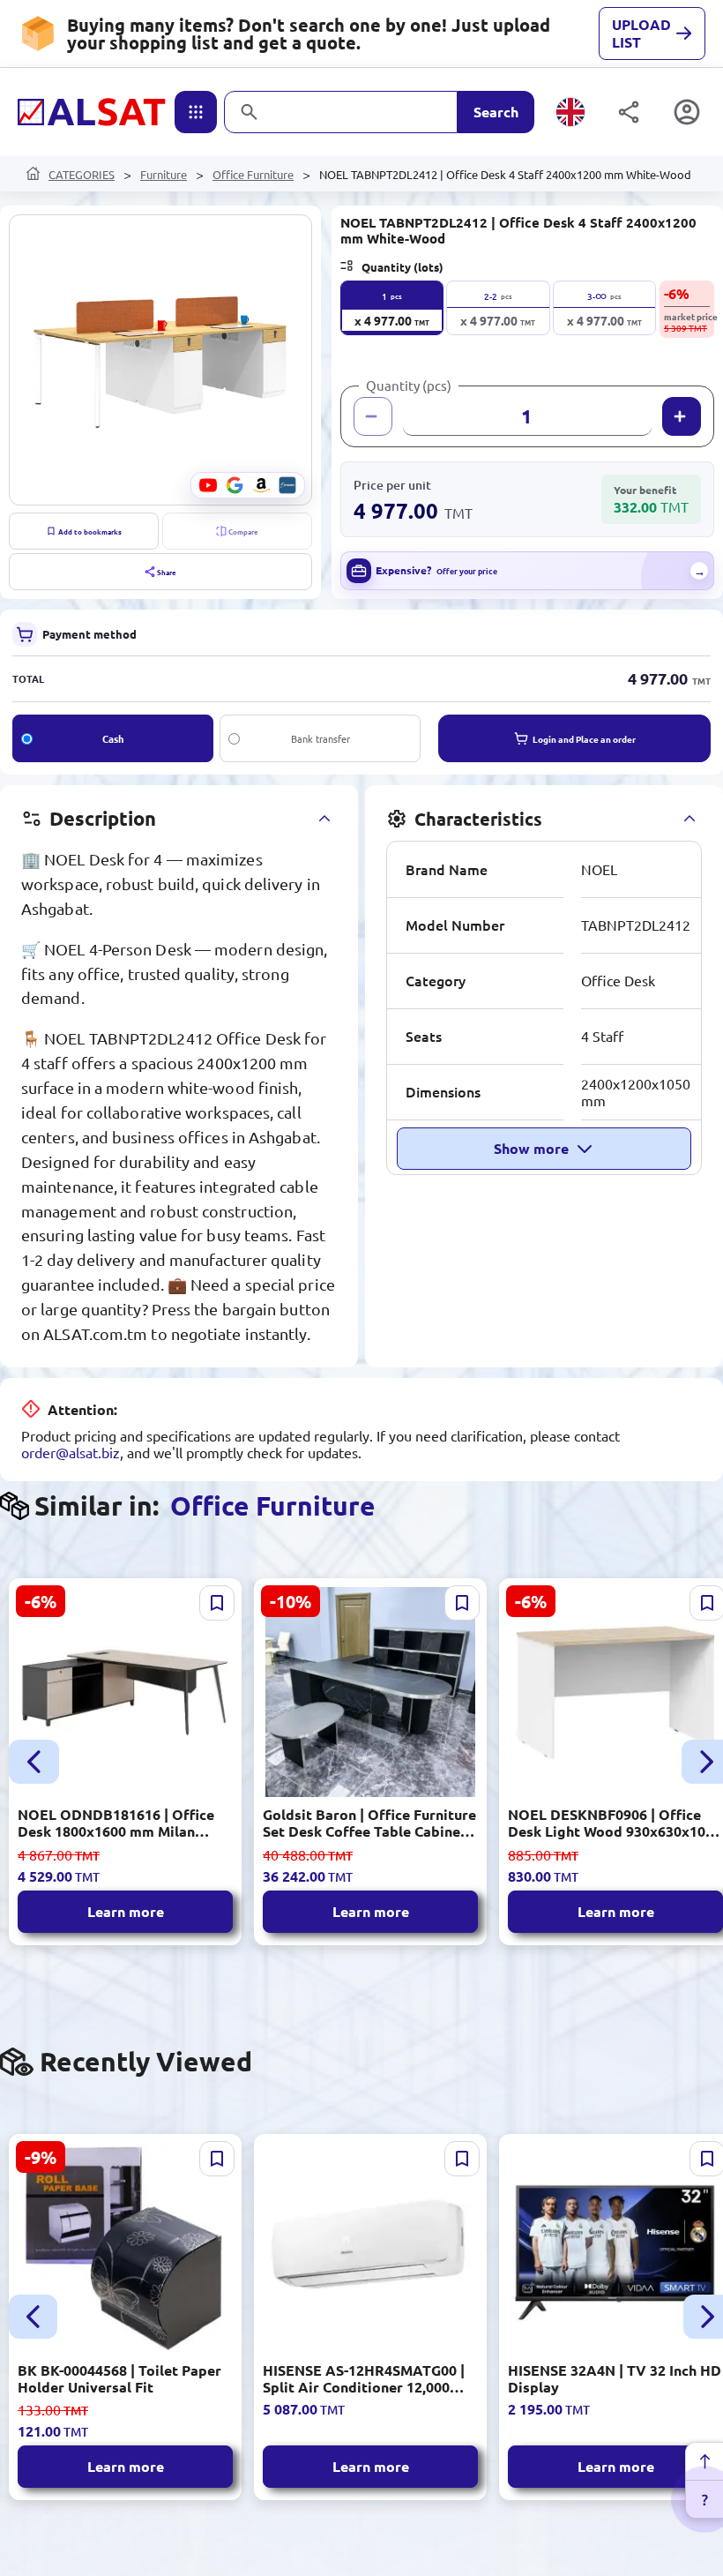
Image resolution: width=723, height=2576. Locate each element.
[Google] (235, 485)
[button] (160, 360)
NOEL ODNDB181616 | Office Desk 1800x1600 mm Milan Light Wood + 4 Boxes (116, 1823)
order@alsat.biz (71, 1452)
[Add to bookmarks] (217, 1603)
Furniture (164, 174)
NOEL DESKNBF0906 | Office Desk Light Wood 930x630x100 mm (611, 1823)
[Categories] (196, 112)
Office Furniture (253, 174)
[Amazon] (261, 485)
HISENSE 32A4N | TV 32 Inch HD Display (615, 2378)
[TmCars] (287, 485)
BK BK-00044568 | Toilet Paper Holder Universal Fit (119, 2378)
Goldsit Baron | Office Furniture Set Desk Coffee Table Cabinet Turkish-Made (369, 1823)
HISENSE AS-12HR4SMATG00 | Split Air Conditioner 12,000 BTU (364, 2378)
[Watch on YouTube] (208, 485)
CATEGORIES (82, 174)
